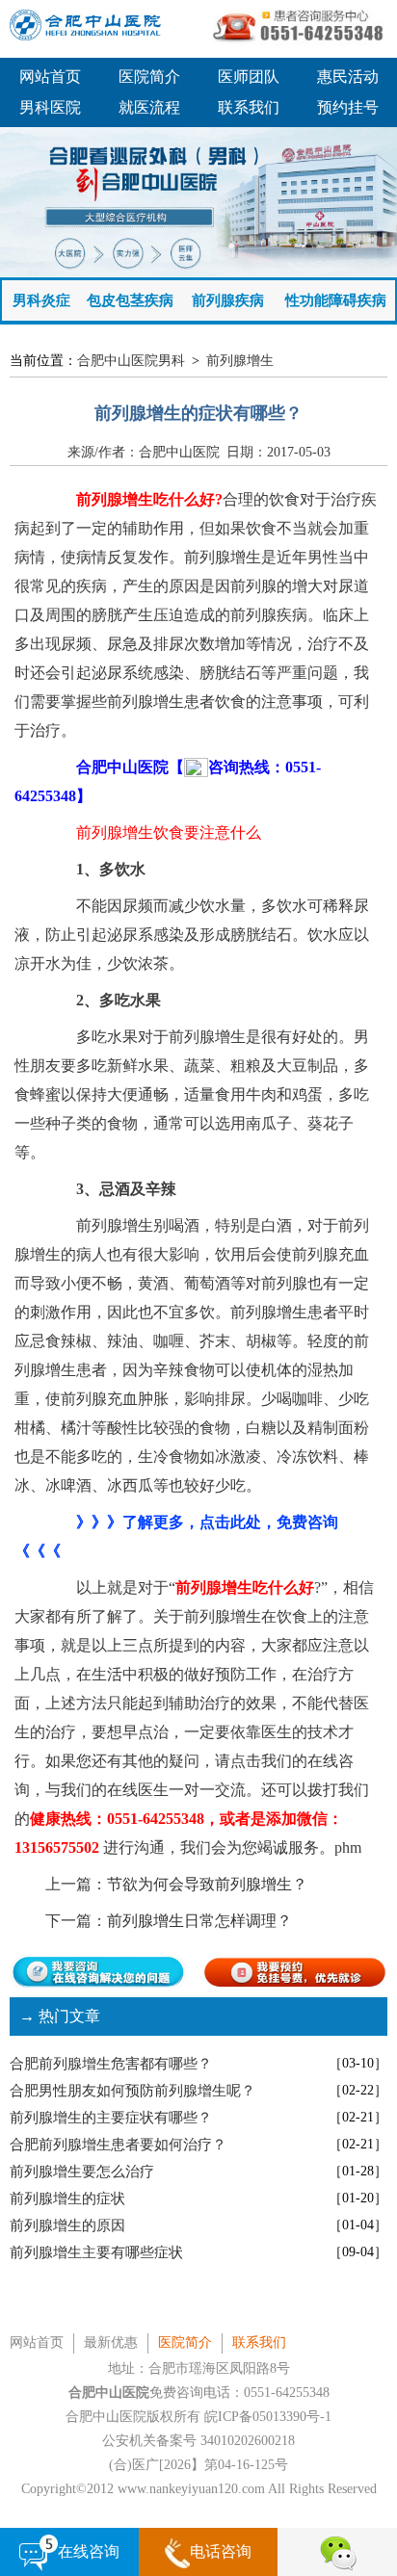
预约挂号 (348, 107)
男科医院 (50, 107)
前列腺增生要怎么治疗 (82, 2172)
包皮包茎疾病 (130, 300)
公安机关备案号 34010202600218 (198, 2441)
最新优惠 (111, 2342)
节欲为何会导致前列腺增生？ (207, 1884)
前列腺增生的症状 (67, 2199)
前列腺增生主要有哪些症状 (96, 2252)
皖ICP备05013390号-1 (268, 2417)
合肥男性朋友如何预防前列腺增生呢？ (132, 2091)
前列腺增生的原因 (67, 2225)
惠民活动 (348, 77)
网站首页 (50, 77)
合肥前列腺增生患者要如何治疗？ (118, 2145)
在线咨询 (89, 2551)
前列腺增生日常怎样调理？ (199, 1921)
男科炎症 (41, 300)
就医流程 (149, 107)
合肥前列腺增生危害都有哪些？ (111, 2064)
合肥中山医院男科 (131, 361)
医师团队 (249, 77)
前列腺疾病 (228, 300)
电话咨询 (221, 2551)
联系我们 (249, 107)
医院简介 (149, 77)
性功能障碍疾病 (336, 300)
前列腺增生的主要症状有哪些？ (111, 2118)
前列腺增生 (240, 361)
